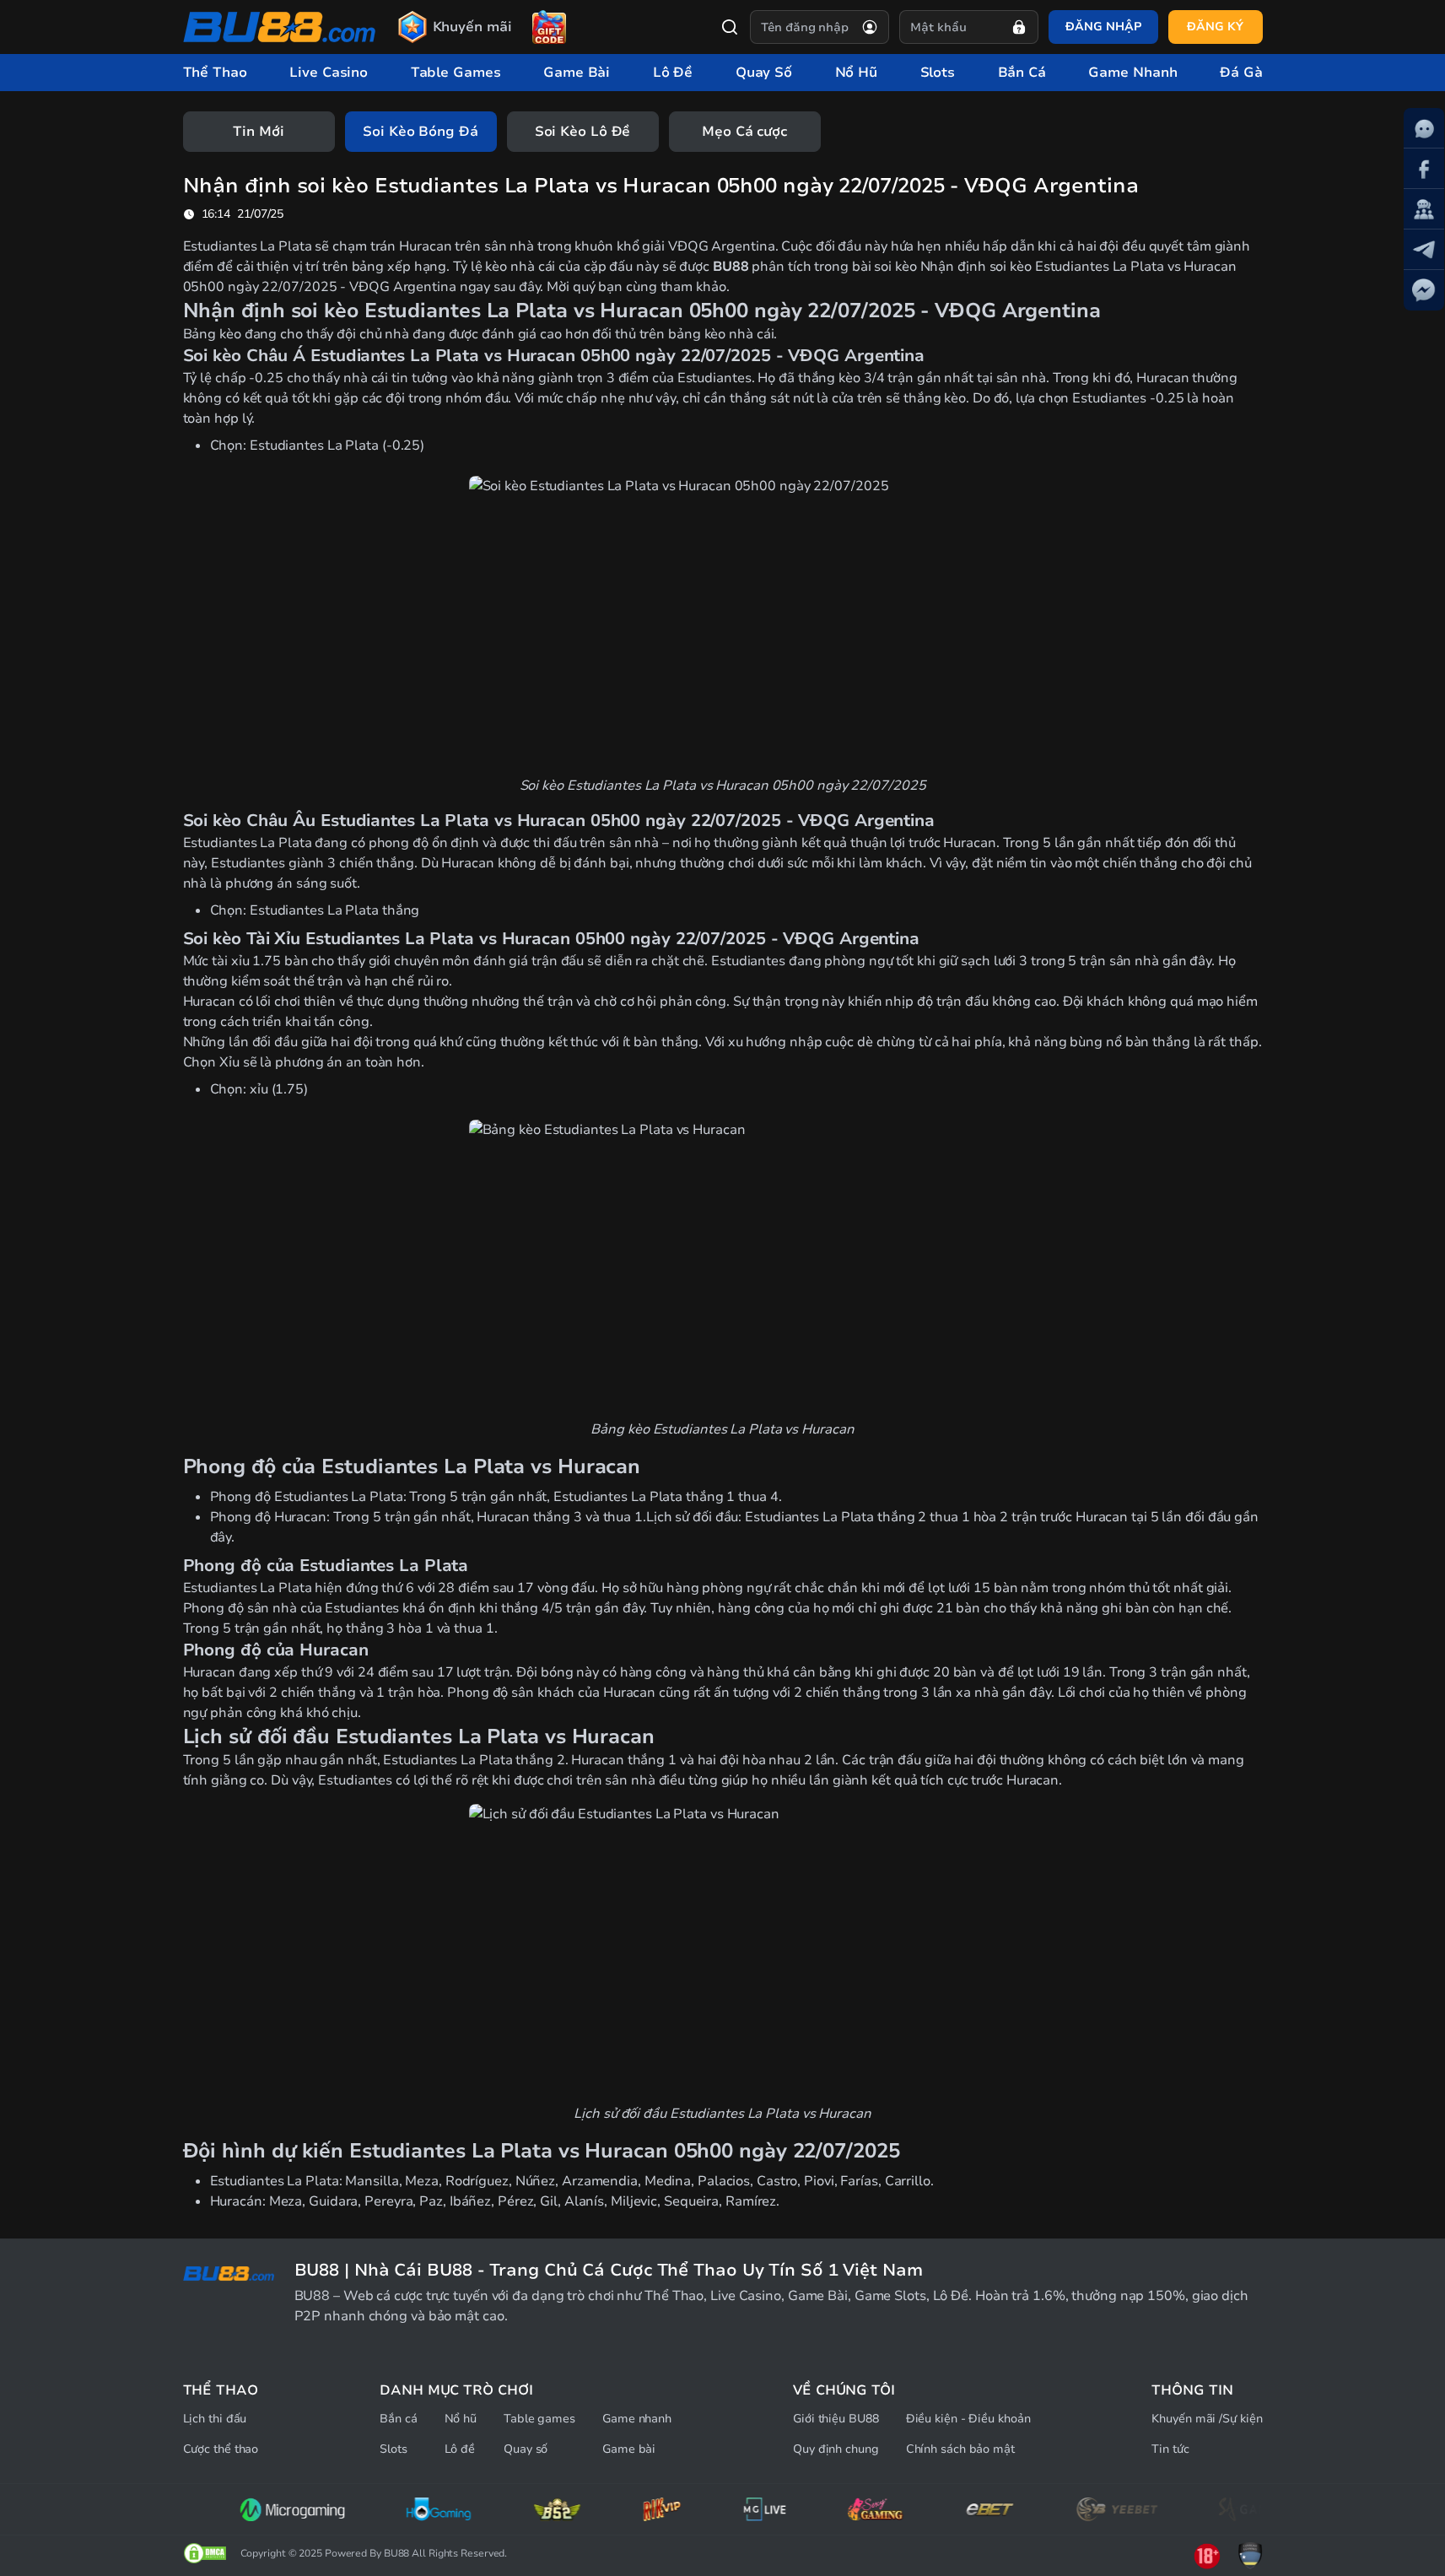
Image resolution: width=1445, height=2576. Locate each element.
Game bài (629, 2449)
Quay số (526, 2449)
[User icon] (870, 27)
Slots (394, 2449)
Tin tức (1170, 2449)
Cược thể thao (221, 2449)
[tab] (259, 132)
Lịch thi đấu (215, 2419)
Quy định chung (836, 2449)
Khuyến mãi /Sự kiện (1207, 2419)
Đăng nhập (1103, 27)
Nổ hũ (461, 2419)
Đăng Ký (1215, 27)
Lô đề (460, 2449)
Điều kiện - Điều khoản (968, 2419)
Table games (539, 2419)
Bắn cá (398, 2419)
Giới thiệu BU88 (836, 2419)
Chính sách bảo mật (960, 2449)
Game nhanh (637, 2419)
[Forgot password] (1019, 27)
